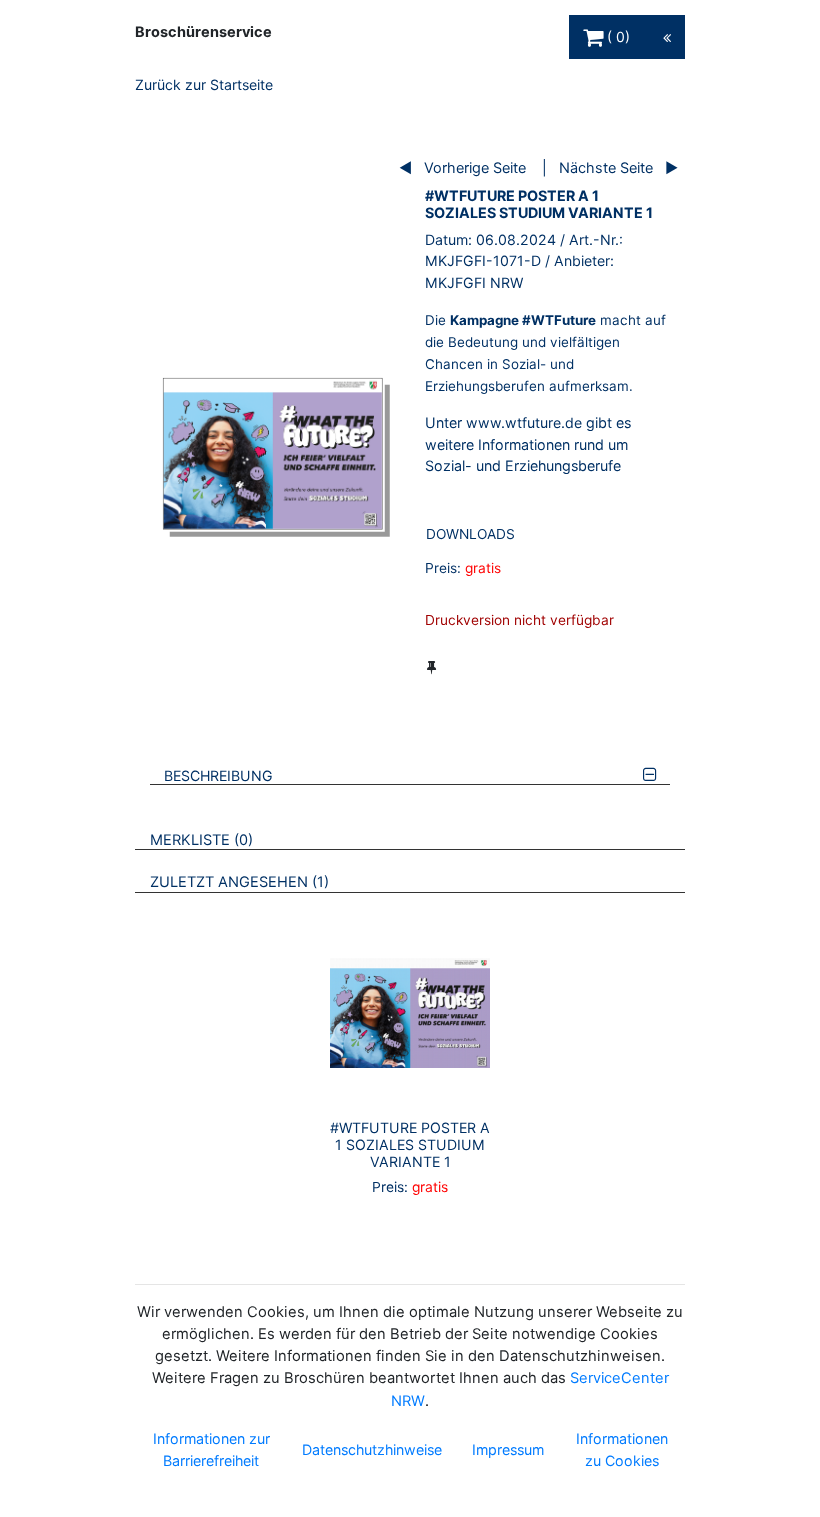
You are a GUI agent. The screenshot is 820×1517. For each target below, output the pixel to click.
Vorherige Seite (475, 167)
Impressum (508, 1449)
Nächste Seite (606, 167)
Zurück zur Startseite (204, 84)
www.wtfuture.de (524, 422)
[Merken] (431, 667)
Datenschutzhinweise (372, 1449)
